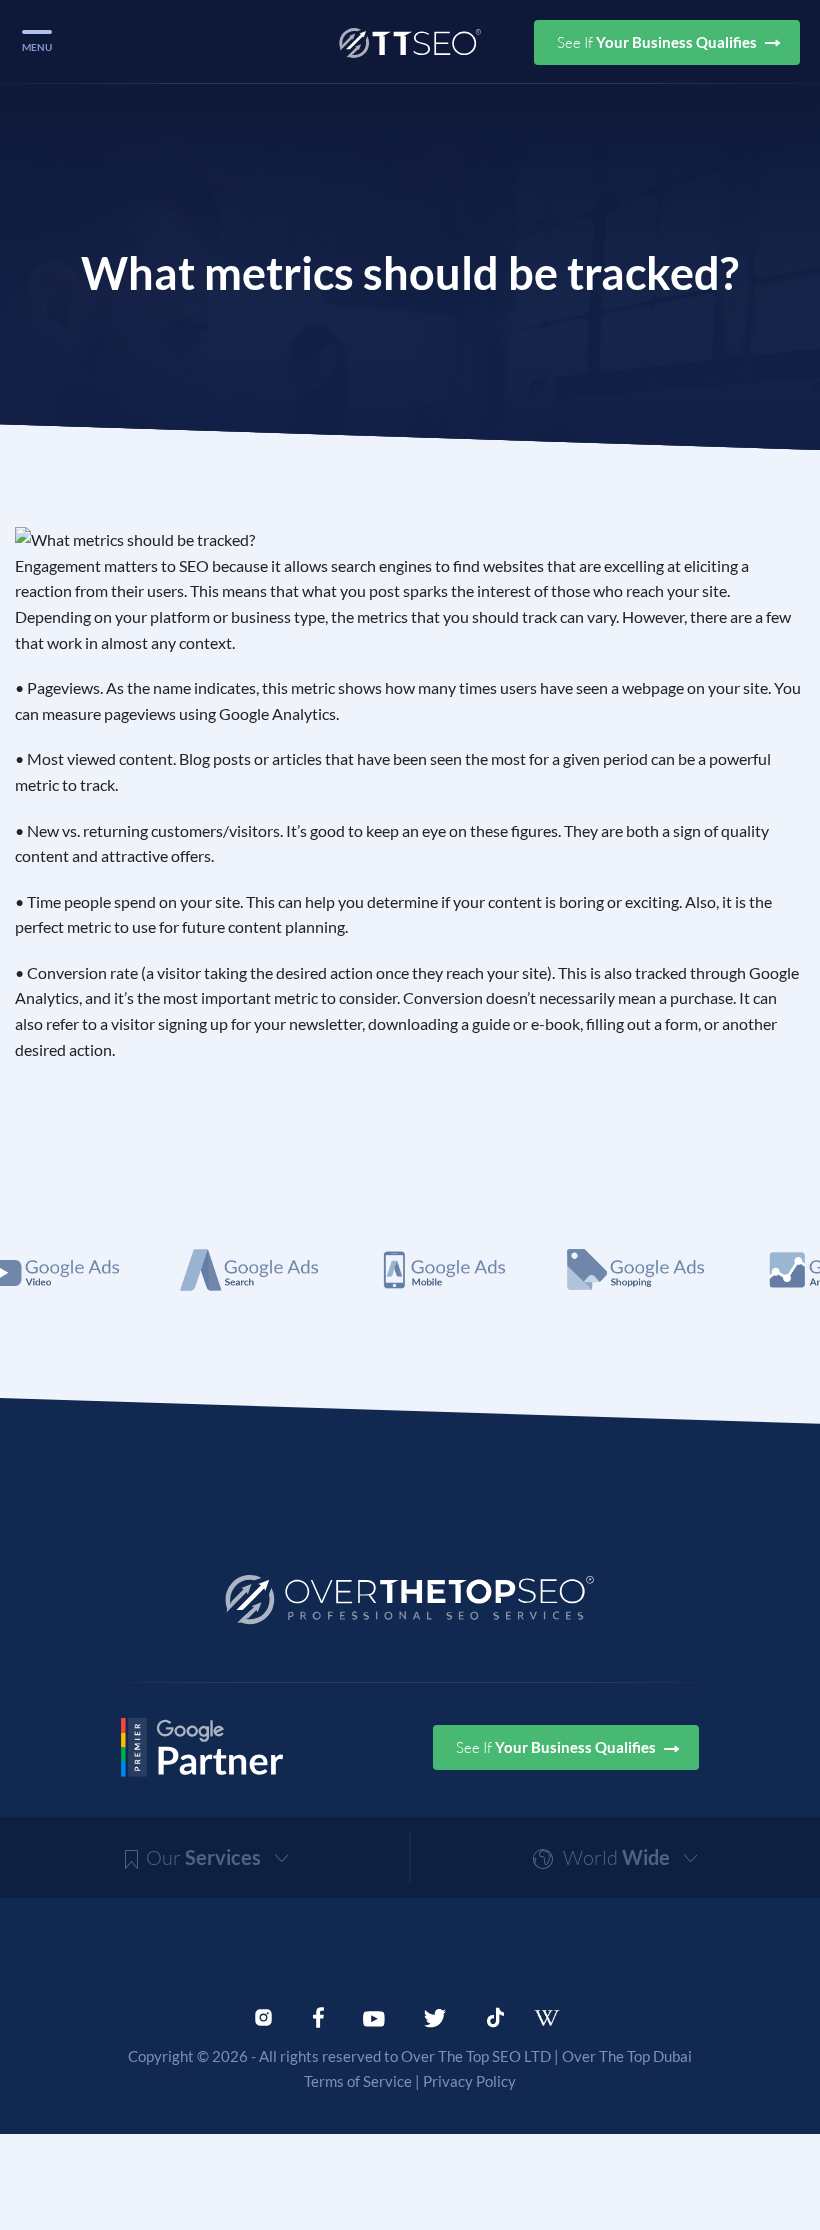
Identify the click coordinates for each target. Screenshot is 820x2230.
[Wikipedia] (556, 2018)
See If (658, 42)
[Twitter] (435, 2016)
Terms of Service (358, 2081)
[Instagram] (263, 2016)
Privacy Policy (469, 2081)
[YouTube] (374, 2016)
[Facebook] (318, 2016)
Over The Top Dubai (627, 2056)
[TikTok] (495, 2016)
